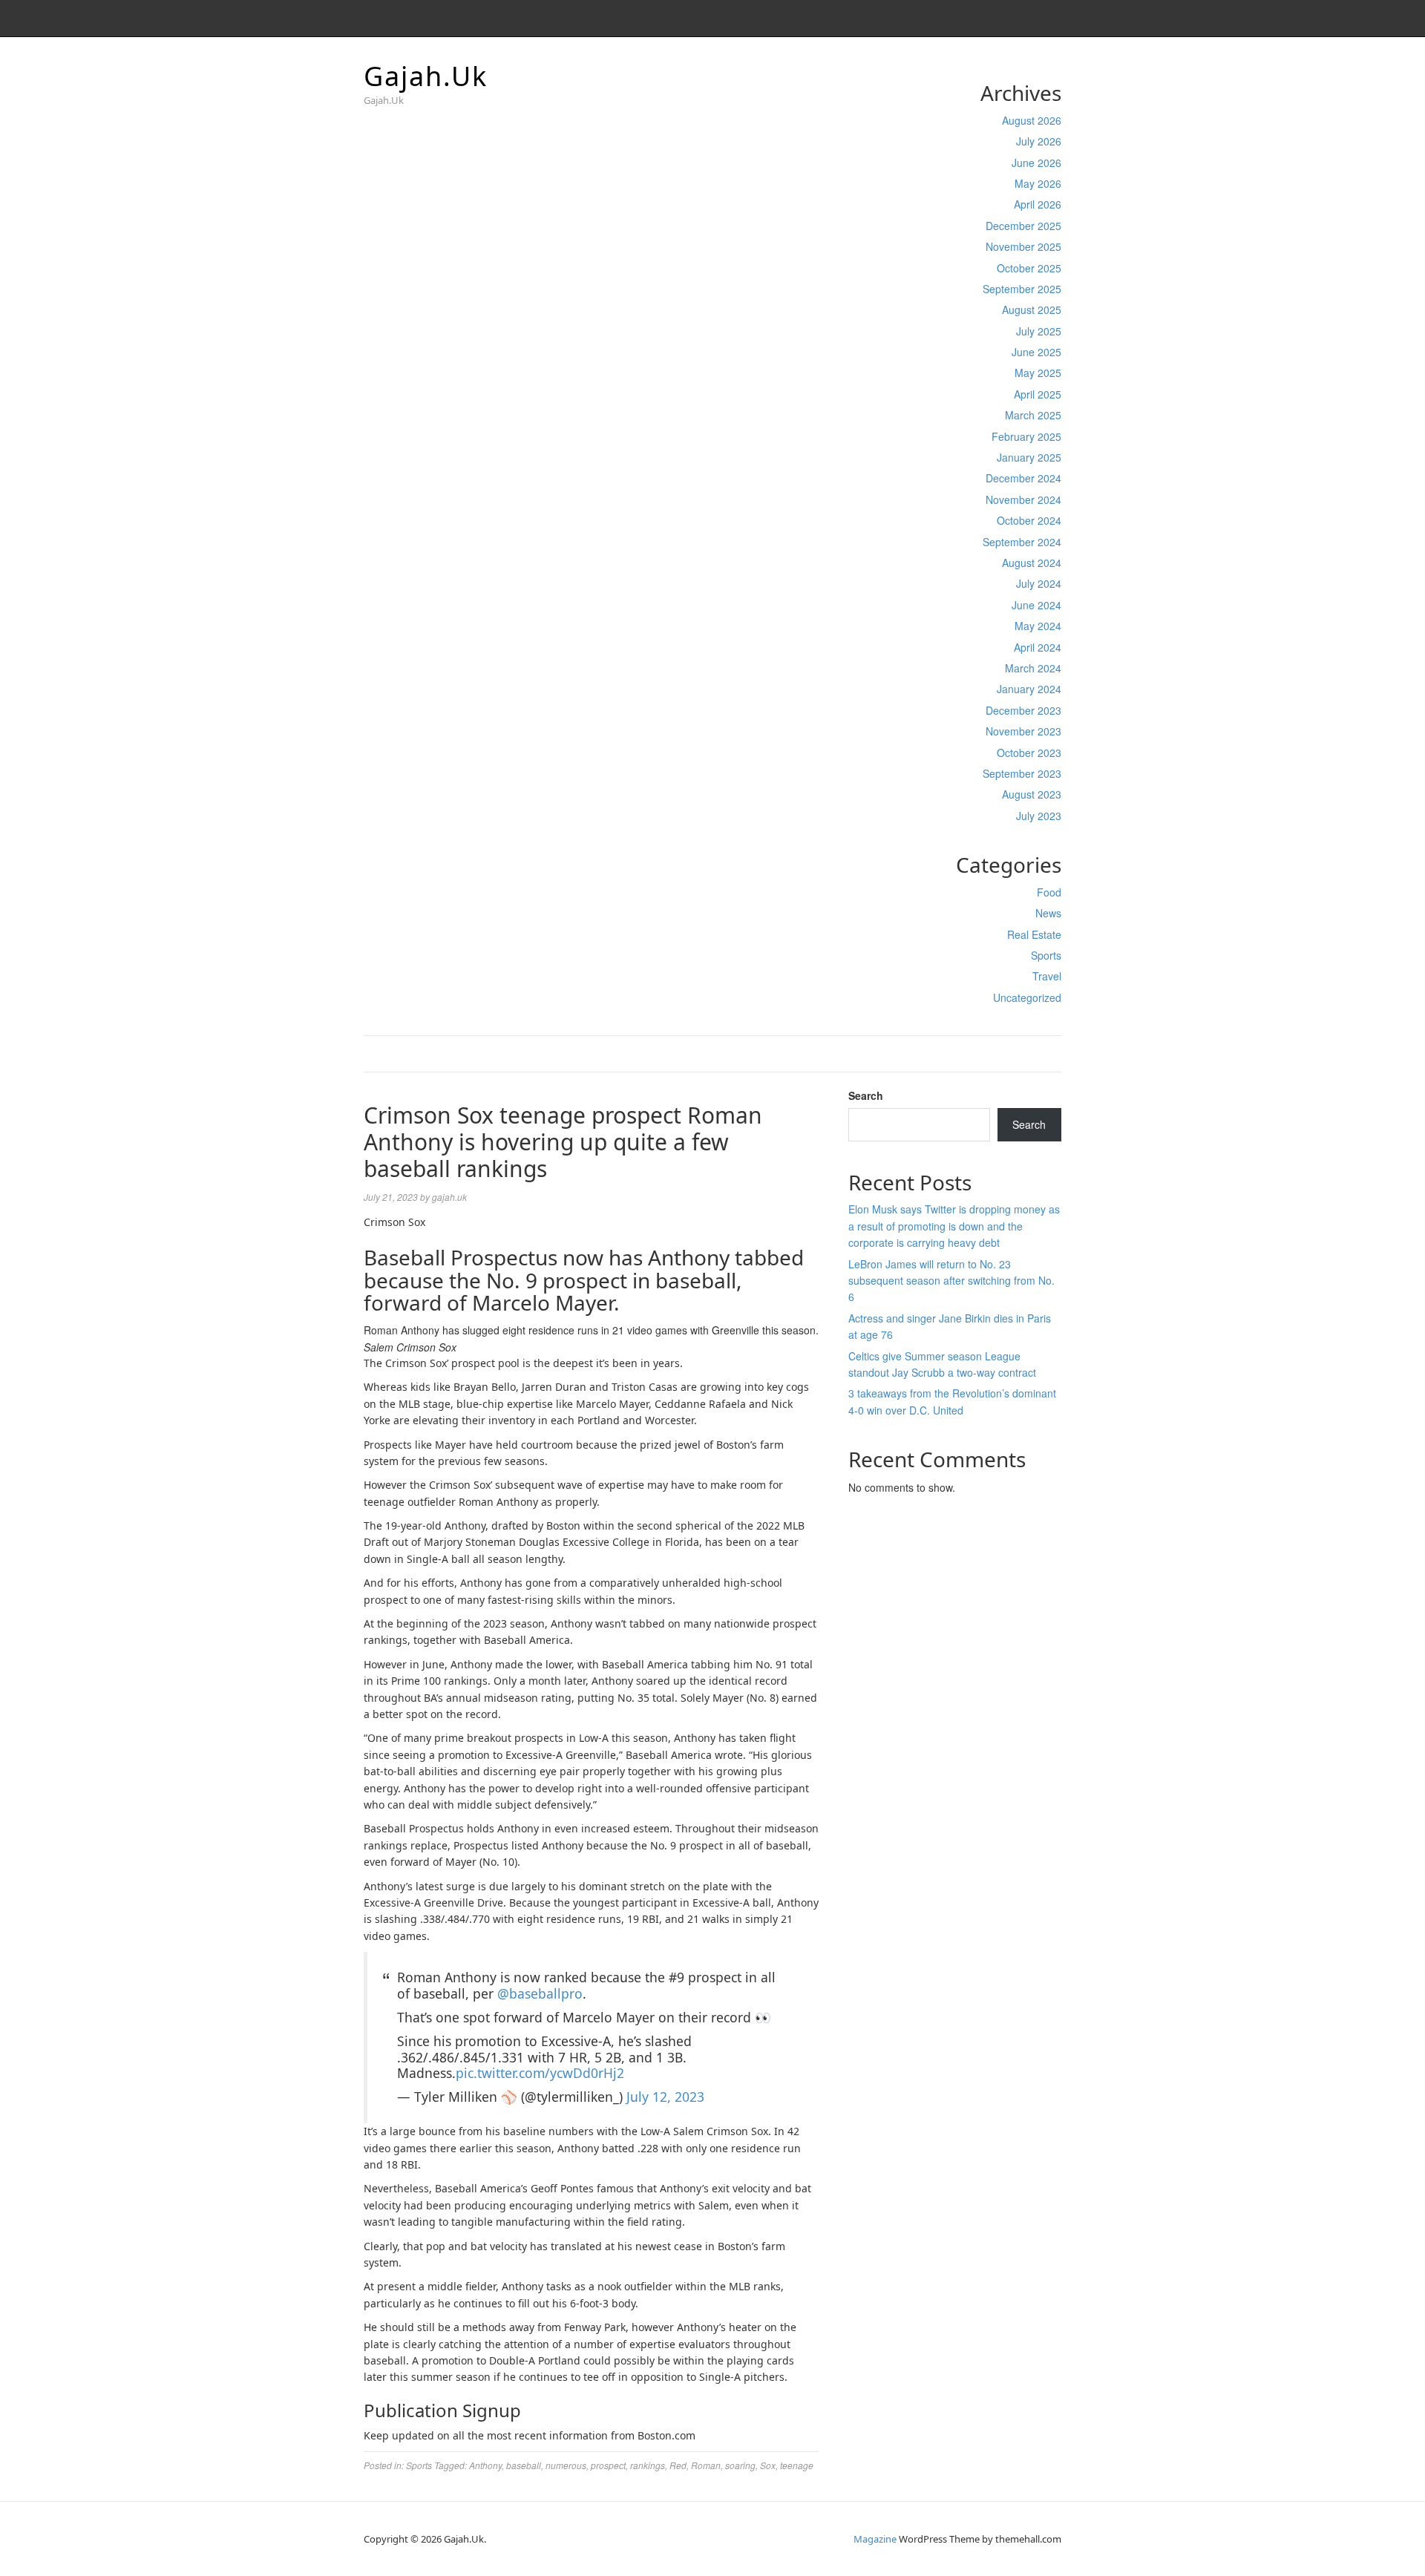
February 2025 (1026, 436)
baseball (524, 2465)
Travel (1047, 976)
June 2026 (1036, 163)
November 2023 (1023, 731)
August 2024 (1032, 563)
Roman (706, 2465)
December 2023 (1023, 710)
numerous (566, 2465)
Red (678, 2465)
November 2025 (1023, 246)
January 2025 (1029, 457)
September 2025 (1022, 289)
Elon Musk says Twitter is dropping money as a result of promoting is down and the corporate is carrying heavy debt (954, 1226)
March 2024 (1033, 668)
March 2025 (1033, 415)
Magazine (875, 2539)
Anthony (485, 2465)
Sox (768, 2465)
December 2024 (1023, 478)
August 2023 (1032, 794)
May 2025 (1038, 373)
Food (1049, 892)
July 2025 (1039, 331)
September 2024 (1022, 542)
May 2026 (1038, 183)
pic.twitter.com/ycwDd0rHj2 (540, 2073)
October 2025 (1029, 268)
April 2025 (1038, 394)
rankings (648, 2465)
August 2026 (1032, 120)
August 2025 (1032, 309)
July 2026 (1039, 141)
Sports (1046, 955)
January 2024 (1029, 689)
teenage (797, 2465)
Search (866, 1095)
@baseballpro (540, 1993)
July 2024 (1039, 583)
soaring (740, 2465)
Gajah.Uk (426, 76)
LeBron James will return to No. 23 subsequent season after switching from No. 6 (951, 1281)
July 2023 (1039, 816)
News (1048, 913)
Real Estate (1034, 934)
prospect (608, 2465)
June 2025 (1036, 352)
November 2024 (1023, 499)
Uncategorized (1027, 997)
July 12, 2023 (665, 2097)
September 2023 (1022, 773)
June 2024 (1036, 605)
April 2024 (1038, 647)
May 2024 (1038, 626)
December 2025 (1023, 226)
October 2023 (1029, 753)
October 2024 (1029, 520)
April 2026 (1038, 204)
